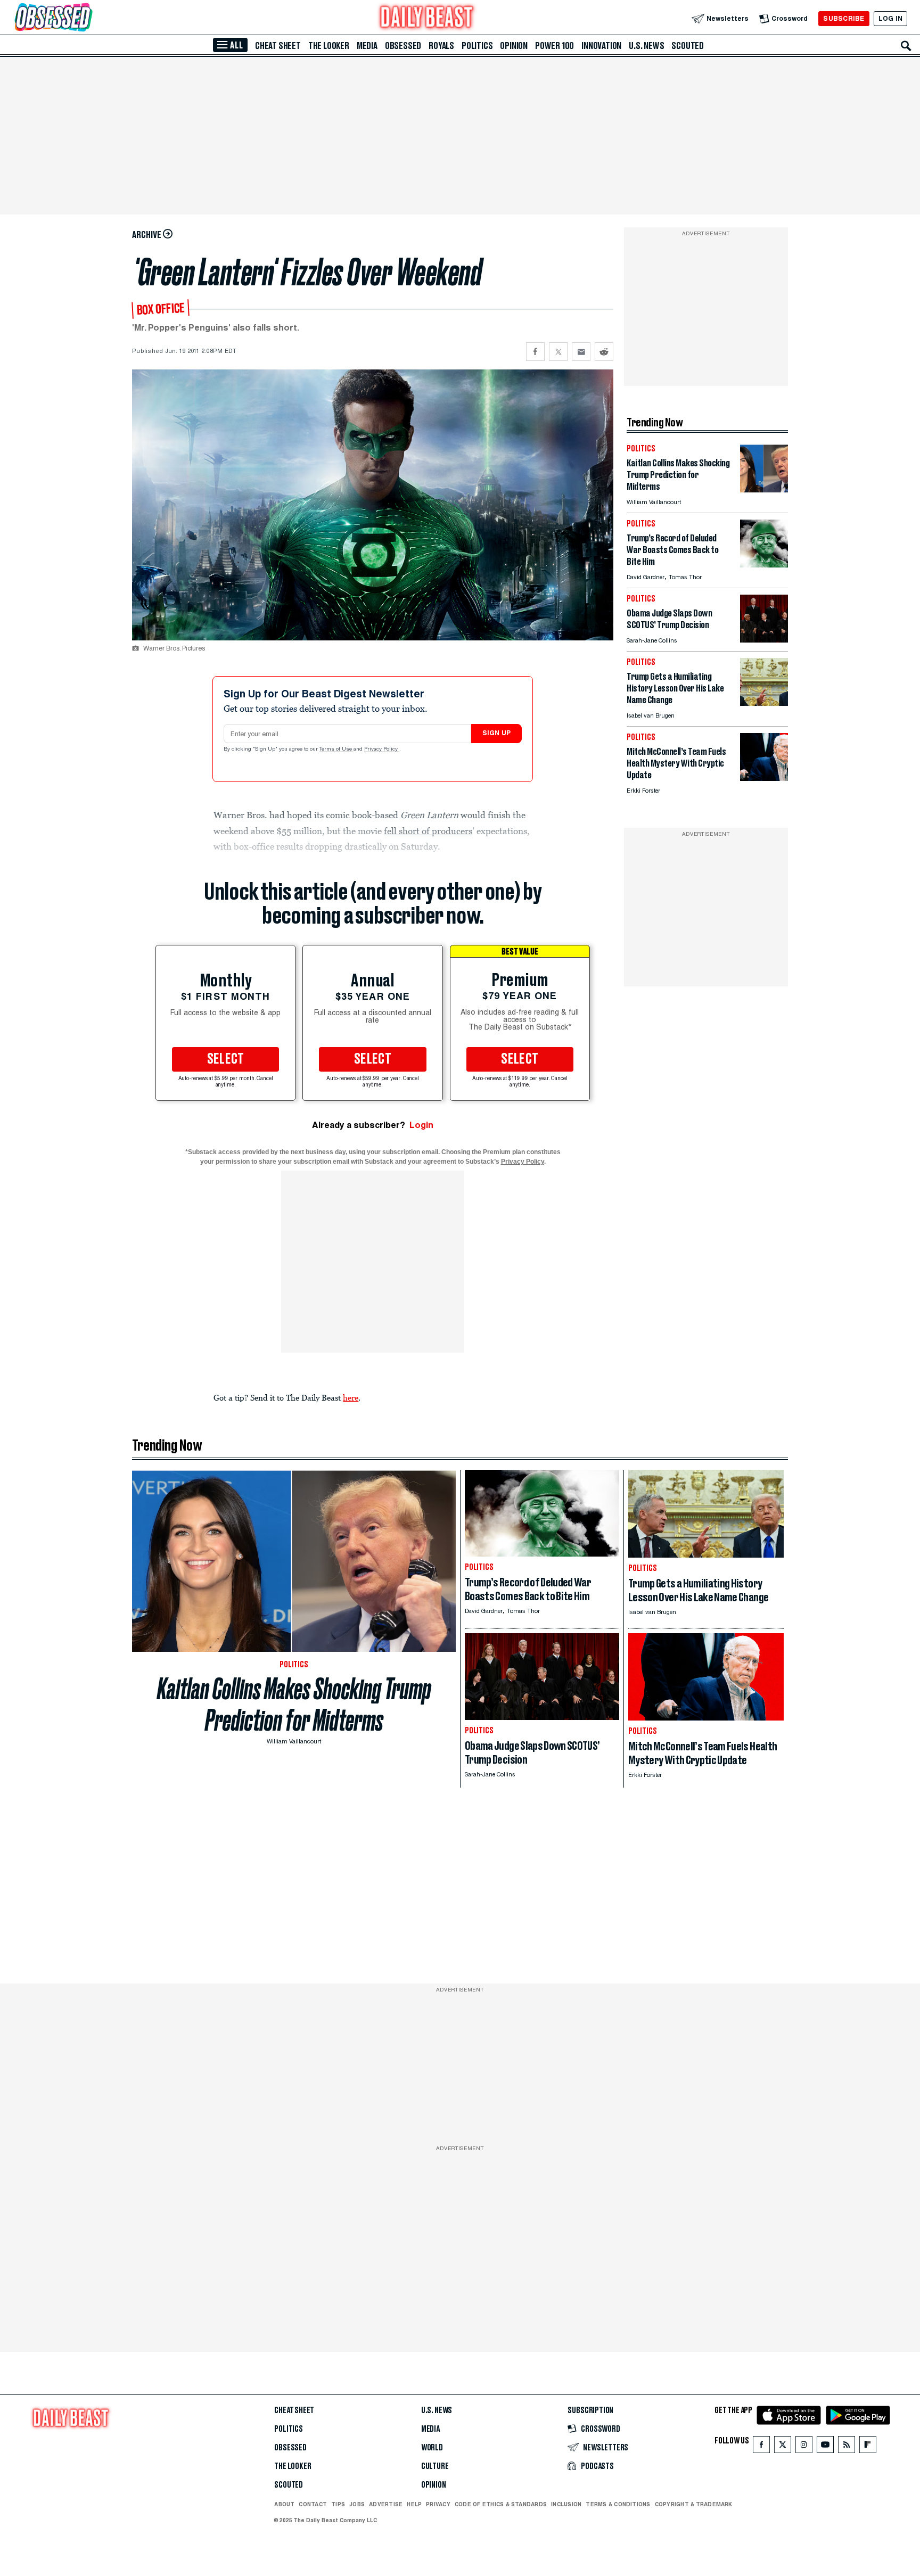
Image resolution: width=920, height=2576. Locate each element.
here (351, 1397)
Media (367, 46)
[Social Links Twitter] (783, 2447)
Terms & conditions (618, 2504)
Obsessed (403, 46)
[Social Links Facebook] (761, 2447)
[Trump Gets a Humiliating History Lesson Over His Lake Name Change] (764, 703)
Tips (338, 2504)
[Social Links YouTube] (825, 2447)
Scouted (688, 46)
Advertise (386, 2504)
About (284, 2504)
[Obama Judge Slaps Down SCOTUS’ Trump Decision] (764, 640)
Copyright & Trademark (694, 2504)
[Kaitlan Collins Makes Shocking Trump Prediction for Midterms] (764, 489)
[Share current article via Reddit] (604, 352)
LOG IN (890, 18)
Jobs (357, 2504)
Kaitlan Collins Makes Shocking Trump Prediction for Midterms (294, 1705)
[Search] (906, 46)
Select (226, 1059)
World (432, 2448)
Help (414, 2504)
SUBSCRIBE (844, 18)
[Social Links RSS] (847, 2447)
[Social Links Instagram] (804, 2447)
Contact (313, 2504)
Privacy (438, 2504)
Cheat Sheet (278, 46)
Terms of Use (336, 750)
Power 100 (555, 46)
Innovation (601, 46)
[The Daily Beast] (427, 18)
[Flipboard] (868, 2447)
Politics (477, 46)
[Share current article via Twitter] (558, 352)
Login (421, 1125)
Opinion (514, 46)
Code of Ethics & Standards (501, 2504)
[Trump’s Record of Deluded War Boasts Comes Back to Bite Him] (764, 565)
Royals (441, 46)
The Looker (329, 46)
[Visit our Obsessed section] (87, 18)
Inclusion (566, 2504)
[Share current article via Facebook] (535, 352)
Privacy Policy (382, 750)
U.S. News (646, 46)
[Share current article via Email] (581, 352)
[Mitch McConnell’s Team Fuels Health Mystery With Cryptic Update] (764, 778)
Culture (435, 2466)
